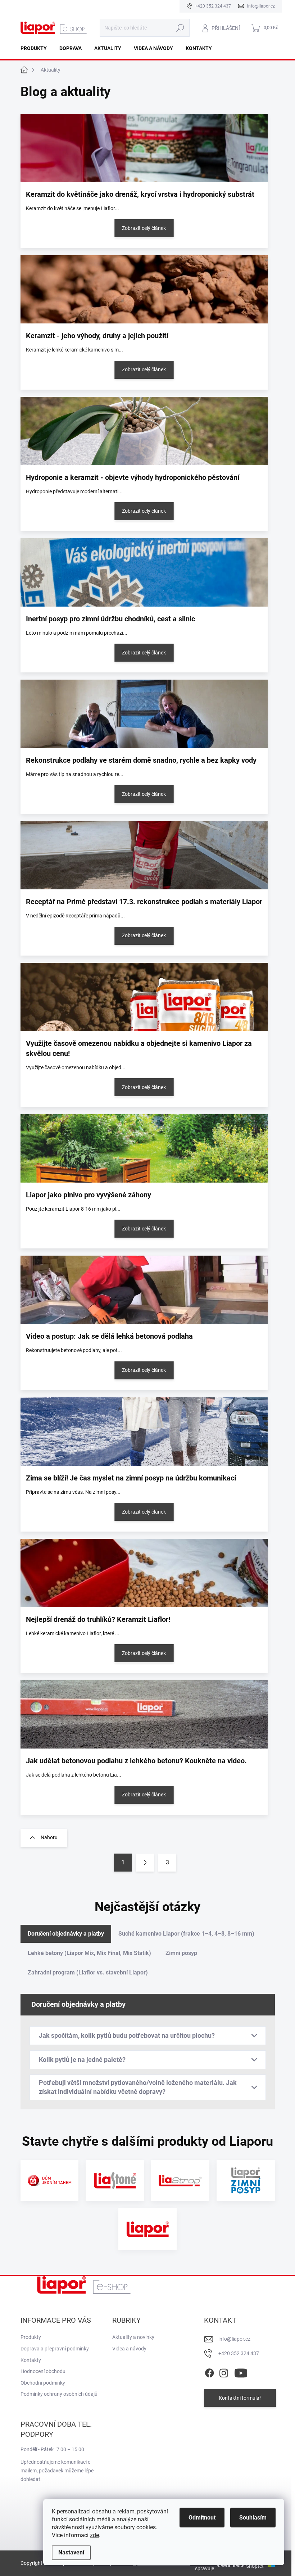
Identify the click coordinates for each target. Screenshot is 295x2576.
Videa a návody (129, 2349)
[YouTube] (241, 2372)
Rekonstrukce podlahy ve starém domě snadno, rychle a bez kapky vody (141, 760)
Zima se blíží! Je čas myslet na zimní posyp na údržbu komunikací (131, 1478)
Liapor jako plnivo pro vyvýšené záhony (88, 1195)
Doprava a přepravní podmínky (55, 2349)
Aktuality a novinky (133, 2337)
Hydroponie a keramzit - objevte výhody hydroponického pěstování (133, 477)
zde (94, 2535)
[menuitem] (36, 48)
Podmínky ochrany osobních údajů (59, 2394)
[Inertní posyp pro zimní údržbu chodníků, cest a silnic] (144, 572)
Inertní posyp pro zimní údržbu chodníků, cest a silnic (110, 619)
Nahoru (49, 1837)
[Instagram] (224, 2372)
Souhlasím (253, 2518)
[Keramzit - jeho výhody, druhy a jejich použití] (144, 289)
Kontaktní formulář (240, 2398)
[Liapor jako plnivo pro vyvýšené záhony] (144, 1148)
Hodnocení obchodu (43, 2371)
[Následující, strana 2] (145, 1863)
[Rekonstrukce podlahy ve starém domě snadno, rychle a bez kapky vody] (144, 714)
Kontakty (31, 2360)
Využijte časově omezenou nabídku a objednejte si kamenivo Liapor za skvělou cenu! (139, 1048)
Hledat (180, 28)
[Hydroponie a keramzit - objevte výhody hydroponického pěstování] (144, 431)
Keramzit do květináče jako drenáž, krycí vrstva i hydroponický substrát (140, 194)
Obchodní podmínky (43, 2383)
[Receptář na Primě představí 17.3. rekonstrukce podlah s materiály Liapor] (144, 855)
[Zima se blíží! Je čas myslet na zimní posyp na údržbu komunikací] (144, 1432)
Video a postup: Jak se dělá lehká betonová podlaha (109, 1336)
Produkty (31, 2337)
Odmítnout (202, 2518)
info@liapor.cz (234, 2339)
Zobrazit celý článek (144, 228)
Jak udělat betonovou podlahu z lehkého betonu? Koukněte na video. (136, 1761)
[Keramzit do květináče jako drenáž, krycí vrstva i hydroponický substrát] (144, 148)
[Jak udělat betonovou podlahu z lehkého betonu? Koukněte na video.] (144, 1714)
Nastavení (71, 2552)
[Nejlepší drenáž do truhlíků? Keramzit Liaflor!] (144, 1573)
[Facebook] (209, 2372)
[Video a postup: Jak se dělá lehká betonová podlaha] (144, 1290)
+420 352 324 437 (239, 2353)
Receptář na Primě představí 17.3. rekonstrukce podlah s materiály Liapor (144, 902)
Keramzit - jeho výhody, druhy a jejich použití (97, 336)
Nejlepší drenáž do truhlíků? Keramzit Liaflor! (98, 1619)
